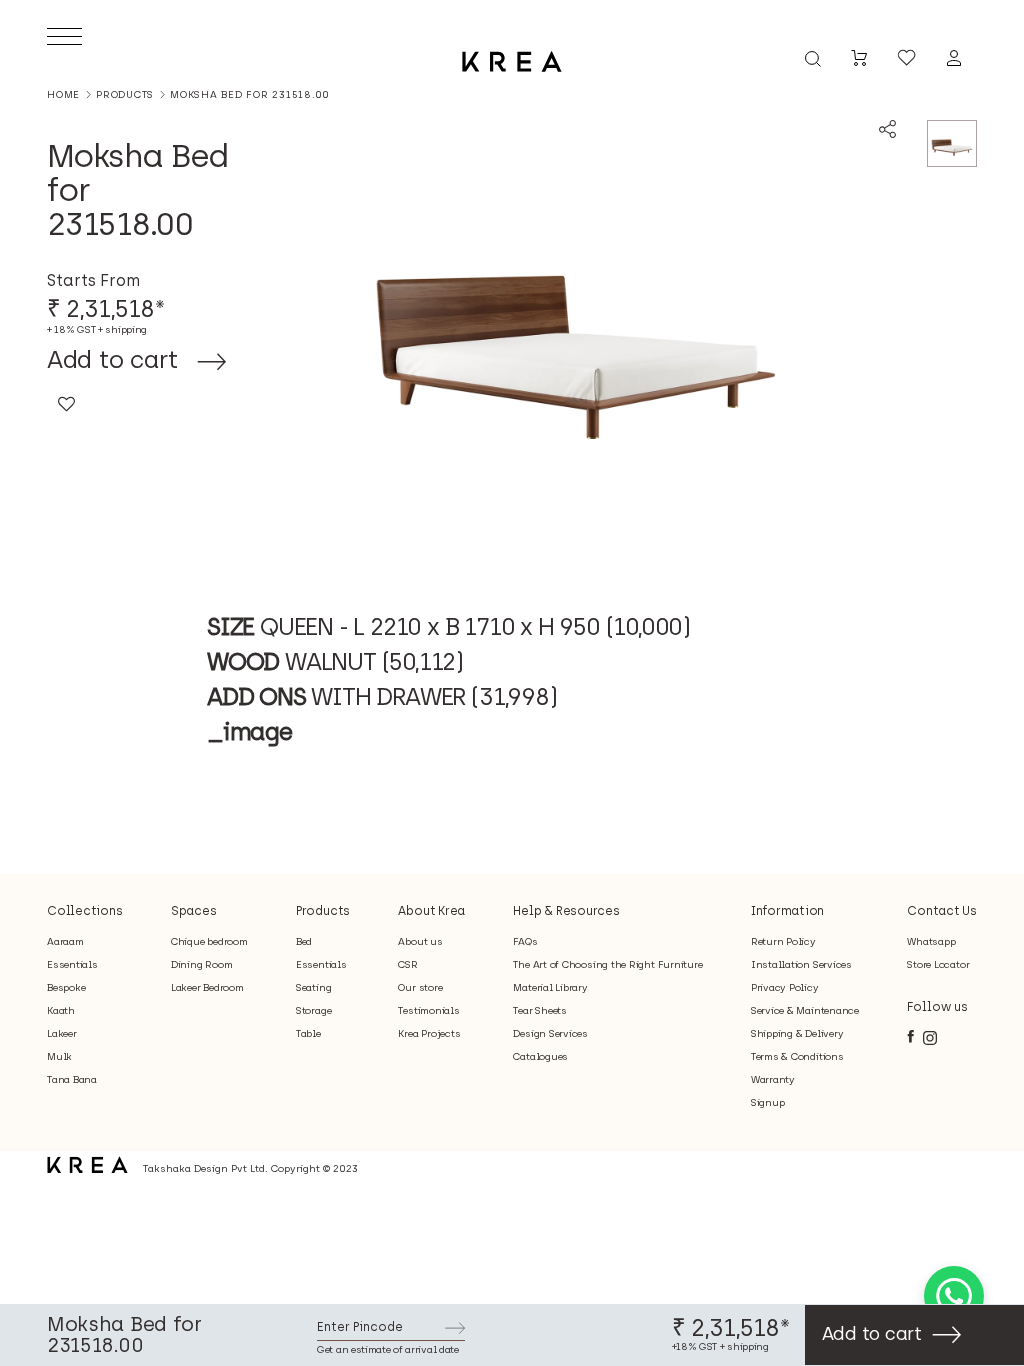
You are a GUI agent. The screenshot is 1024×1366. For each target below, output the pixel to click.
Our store (420, 987)
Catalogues (540, 1056)
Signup (768, 1102)
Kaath (61, 1010)
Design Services (550, 1033)
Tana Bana (72, 1079)
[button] (66, 409)
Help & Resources (566, 911)
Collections (84, 911)
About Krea (431, 911)
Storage (313, 1010)
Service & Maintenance (805, 1010)
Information (787, 911)
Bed (304, 941)
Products (125, 95)
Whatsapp (931, 941)
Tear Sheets (539, 1010)
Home (63, 94)
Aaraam (65, 941)
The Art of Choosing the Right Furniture (607, 964)
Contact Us (942, 911)
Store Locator (938, 964)
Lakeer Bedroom (207, 987)
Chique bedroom (209, 941)
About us (420, 941)
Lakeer (62, 1033)
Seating (313, 987)
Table (308, 1033)
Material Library (550, 987)
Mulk (59, 1056)
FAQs (525, 941)
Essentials (72, 964)
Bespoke (66, 987)
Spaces (194, 911)
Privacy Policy (785, 987)
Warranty (773, 1079)
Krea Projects (429, 1033)
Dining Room (201, 964)
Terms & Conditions (797, 1056)
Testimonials (428, 1010)
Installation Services (801, 964)
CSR (407, 964)
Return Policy (783, 941)
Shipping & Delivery (797, 1033)
